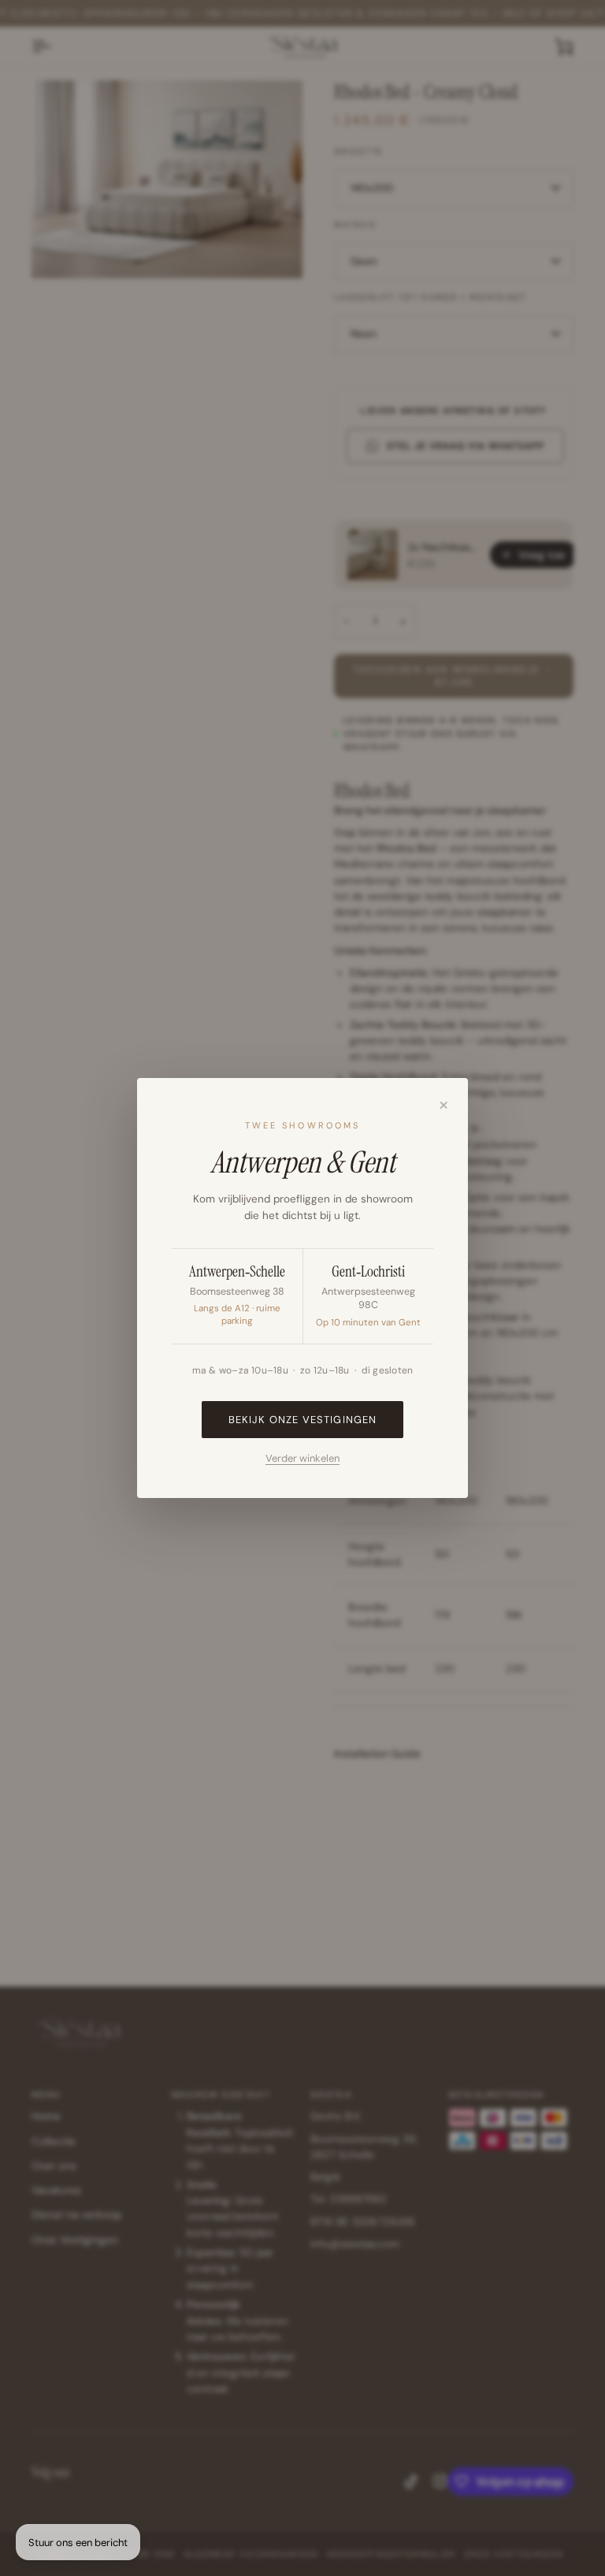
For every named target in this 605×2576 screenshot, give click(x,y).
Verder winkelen (302, 1458)
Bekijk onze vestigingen (303, 1420)
